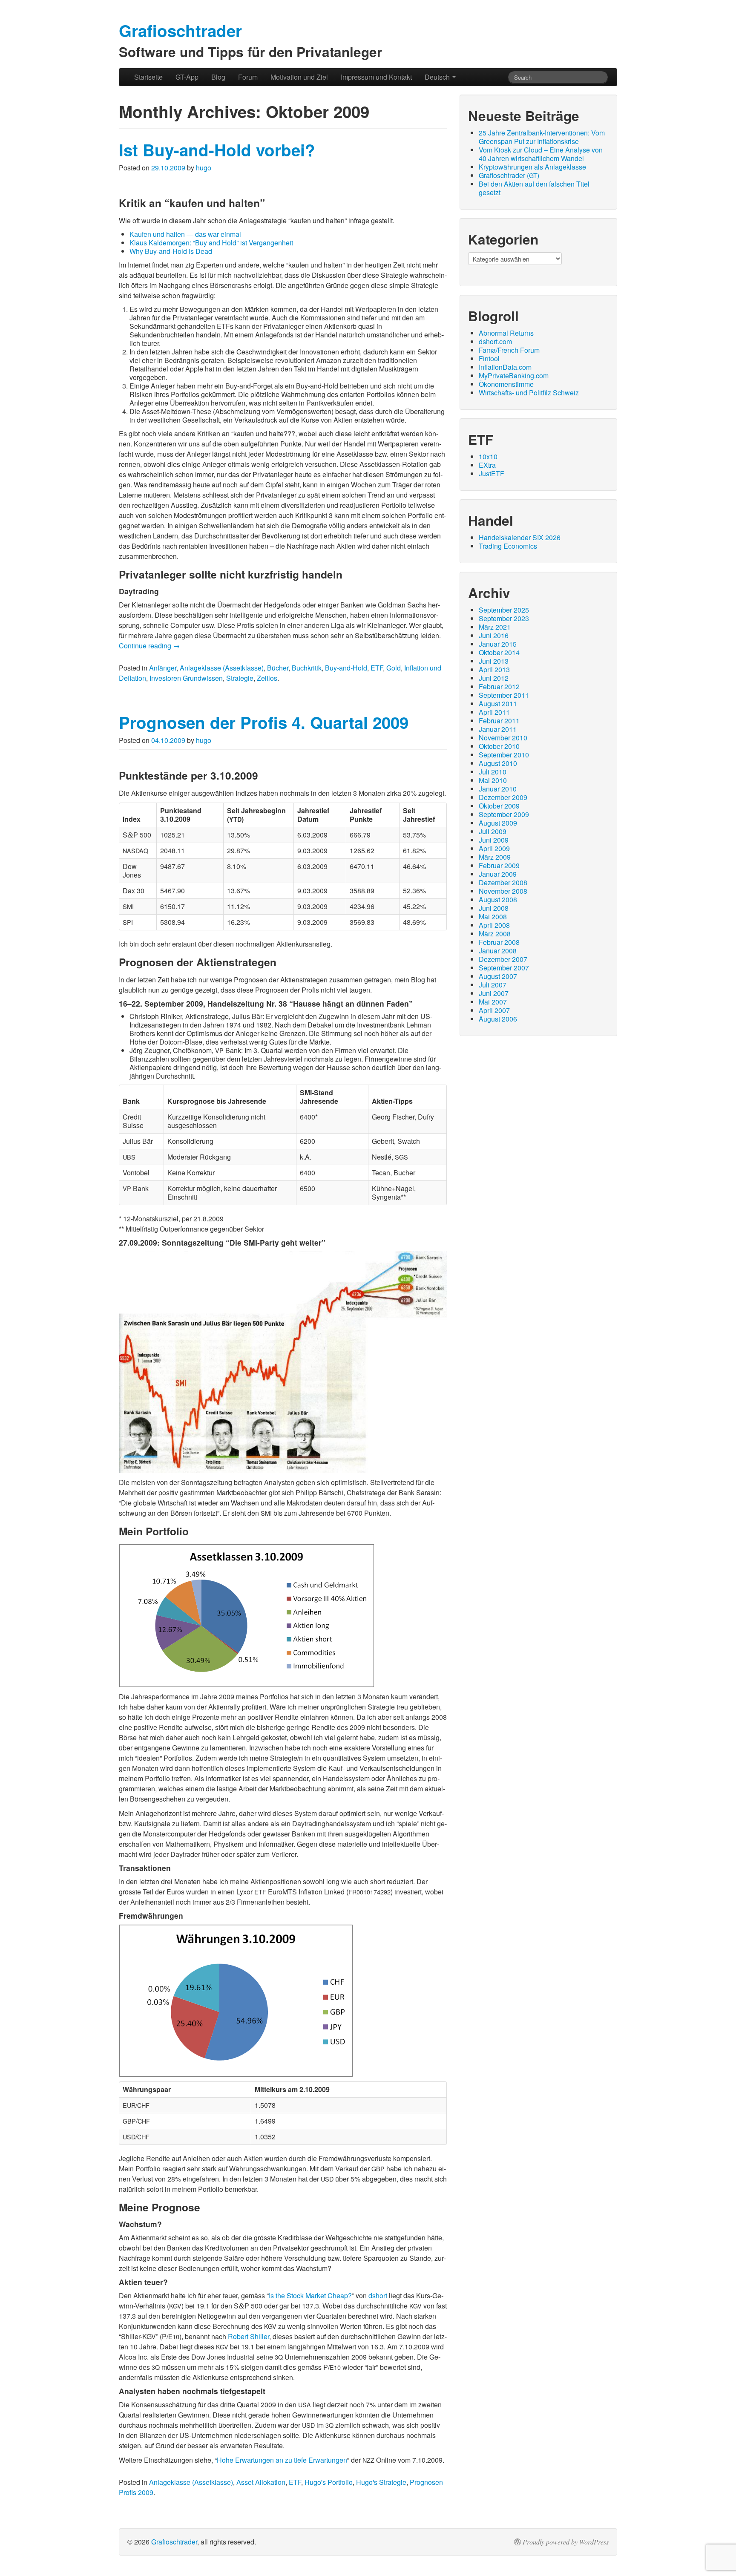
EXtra (487, 465)
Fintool (489, 358)
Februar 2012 (499, 686)
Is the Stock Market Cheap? (310, 2295)
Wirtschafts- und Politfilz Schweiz (529, 393)
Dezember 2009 (503, 797)
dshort (378, 2295)
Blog (218, 77)
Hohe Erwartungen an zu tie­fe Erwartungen (282, 2460)
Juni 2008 (494, 908)
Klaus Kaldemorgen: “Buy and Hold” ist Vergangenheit (211, 243)
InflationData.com (505, 367)
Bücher (278, 668)
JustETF (492, 473)
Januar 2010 (498, 789)
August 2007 (498, 976)
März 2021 (495, 627)
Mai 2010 (493, 780)
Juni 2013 (494, 661)
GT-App (187, 77)
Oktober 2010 (499, 746)
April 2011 (494, 712)
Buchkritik (307, 668)
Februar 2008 (499, 942)
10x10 (488, 456)
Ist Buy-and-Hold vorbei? (217, 150)
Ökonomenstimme (506, 384)
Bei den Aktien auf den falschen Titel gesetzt (534, 188)
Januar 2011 (498, 729)
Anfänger (163, 668)
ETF (377, 668)
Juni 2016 (494, 635)
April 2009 (494, 848)
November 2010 (503, 738)
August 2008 (498, 899)
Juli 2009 (493, 831)
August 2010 (498, 763)
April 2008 (494, 925)
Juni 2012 (494, 678)
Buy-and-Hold (346, 668)
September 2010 (504, 755)
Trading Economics (508, 546)
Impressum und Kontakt (376, 77)
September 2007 (504, 968)
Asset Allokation (261, 2482)
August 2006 (498, 1019)
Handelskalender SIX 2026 (520, 537)
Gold (394, 668)
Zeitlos (267, 678)
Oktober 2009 (499, 806)
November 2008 (503, 891)
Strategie (240, 678)
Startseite (148, 77)
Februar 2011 (499, 721)
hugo (204, 168)
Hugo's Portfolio (329, 2482)
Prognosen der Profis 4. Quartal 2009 (264, 722)
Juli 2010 (493, 772)
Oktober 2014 (499, 652)
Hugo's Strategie (381, 2482)
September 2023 (504, 618)
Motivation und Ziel (299, 77)
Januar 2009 (498, 874)
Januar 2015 (498, 644)
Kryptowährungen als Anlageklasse (532, 167)
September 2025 (504, 610)
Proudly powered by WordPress (566, 2542)
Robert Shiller (249, 2336)
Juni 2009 (494, 840)
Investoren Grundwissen (186, 678)
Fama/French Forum (509, 350)
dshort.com (495, 341)
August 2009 (498, 823)
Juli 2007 (493, 985)
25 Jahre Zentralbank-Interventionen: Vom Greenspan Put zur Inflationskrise (542, 137)
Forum (248, 77)
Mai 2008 (493, 917)
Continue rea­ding (149, 646)
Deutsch (438, 77)
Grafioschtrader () (509, 175)
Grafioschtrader (174, 2542)
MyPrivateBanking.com (514, 376)
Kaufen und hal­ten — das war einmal (185, 234)
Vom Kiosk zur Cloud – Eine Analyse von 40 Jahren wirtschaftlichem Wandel (541, 154)
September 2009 (504, 814)
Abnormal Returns (506, 333)
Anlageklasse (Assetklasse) (222, 668)
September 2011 (504, 695)
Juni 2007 (494, 993)
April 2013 (494, 669)
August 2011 (498, 704)
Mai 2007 (493, 1002)
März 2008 (495, 934)
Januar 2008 (498, 951)
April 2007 (494, 1010)
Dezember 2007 (503, 959)
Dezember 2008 (503, 882)
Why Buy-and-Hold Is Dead (171, 251)
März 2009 (495, 857)
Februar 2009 (499, 865)
